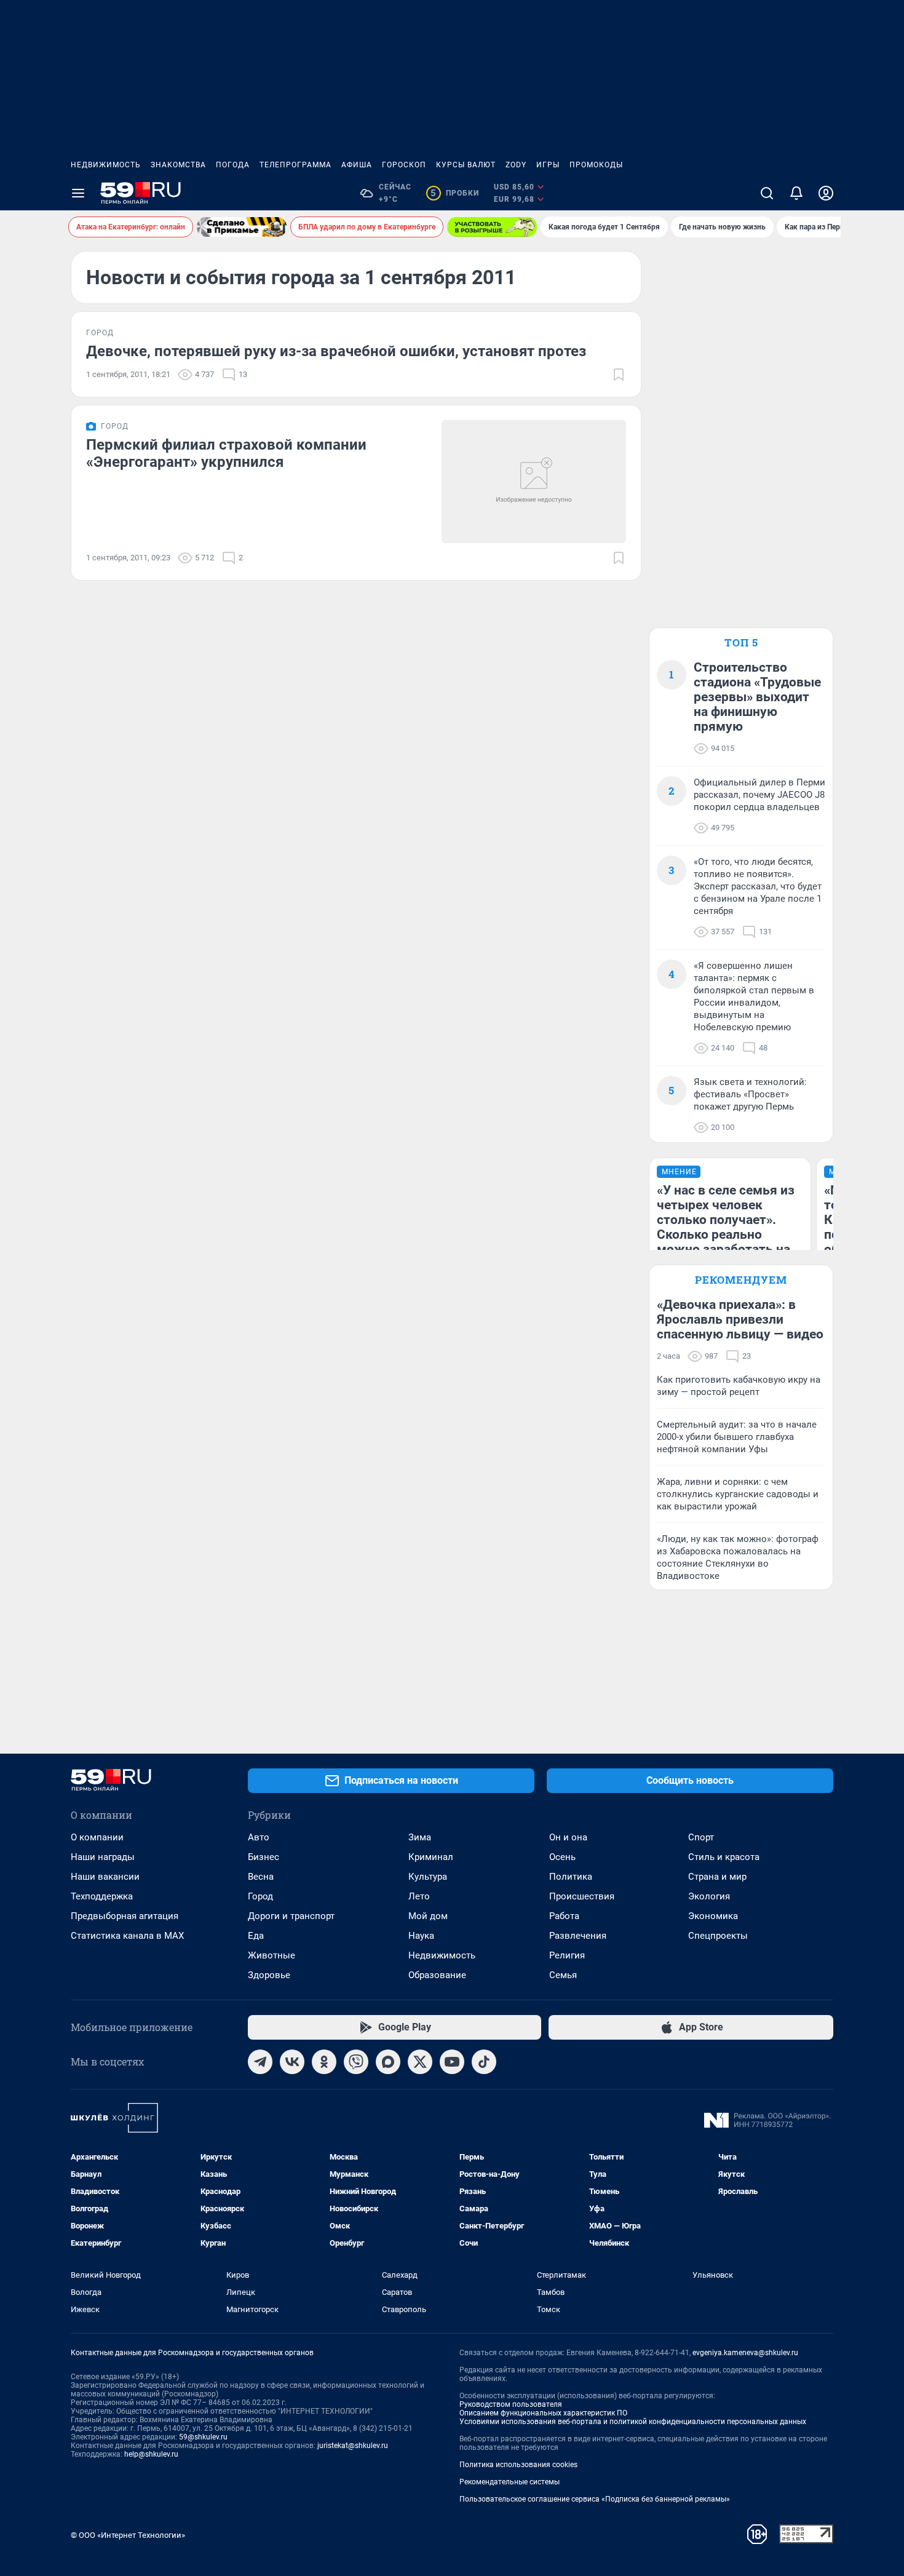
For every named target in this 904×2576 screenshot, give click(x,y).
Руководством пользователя (511, 2404)
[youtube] (452, 2062)
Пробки (455, 193)
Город (260, 1896)
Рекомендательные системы (509, 2482)
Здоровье (269, 1975)
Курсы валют (466, 165)
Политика (571, 1877)
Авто (259, 1837)
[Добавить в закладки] (619, 375)
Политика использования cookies (518, 2465)
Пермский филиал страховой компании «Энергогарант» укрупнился (226, 453)
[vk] (292, 2062)
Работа (564, 1916)
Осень (562, 1857)
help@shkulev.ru (151, 2454)
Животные (272, 1955)
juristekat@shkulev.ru (353, 2446)
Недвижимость (106, 165)
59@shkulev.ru (203, 2437)
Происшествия (582, 1896)
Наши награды (103, 1857)
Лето (419, 1896)
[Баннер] (242, 227)
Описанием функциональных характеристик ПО (543, 2413)
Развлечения (578, 1936)
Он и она (568, 1837)
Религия (567, 1955)
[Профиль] (826, 193)
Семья (563, 1975)
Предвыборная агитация (125, 1916)
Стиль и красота (724, 1857)
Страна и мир (717, 1877)
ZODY (516, 165)
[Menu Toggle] (78, 193)
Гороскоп (404, 165)
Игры (548, 165)
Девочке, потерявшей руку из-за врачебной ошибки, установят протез (336, 351)
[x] (420, 2062)
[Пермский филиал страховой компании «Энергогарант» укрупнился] (534, 482)
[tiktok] (484, 2062)
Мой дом (428, 1916)
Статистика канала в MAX (127, 1936)
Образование (437, 1975)
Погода (233, 165)
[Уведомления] (796, 193)
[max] (388, 2062)
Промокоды (596, 165)
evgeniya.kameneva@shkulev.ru (745, 2353)
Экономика (713, 1916)
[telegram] (260, 2062)
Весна (261, 1877)
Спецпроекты (718, 1936)
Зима (420, 1837)
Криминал (431, 1857)
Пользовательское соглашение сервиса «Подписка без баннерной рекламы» (595, 2499)
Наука (421, 1936)
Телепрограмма (295, 165)
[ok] (324, 2062)
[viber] (356, 2062)
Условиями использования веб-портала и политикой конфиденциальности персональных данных (633, 2422)
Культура (428, 1877)
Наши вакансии (105, 1877)
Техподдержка (102, 1896)
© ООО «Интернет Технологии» (128, 2535)
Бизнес (264, 1857)
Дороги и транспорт (291, 1916)
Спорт (701, 1837)
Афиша (357, 165)
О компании (97, 1837)
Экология (709, 1896)
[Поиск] (767, 193)
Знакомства (178, 165)
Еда (256, 1936)
